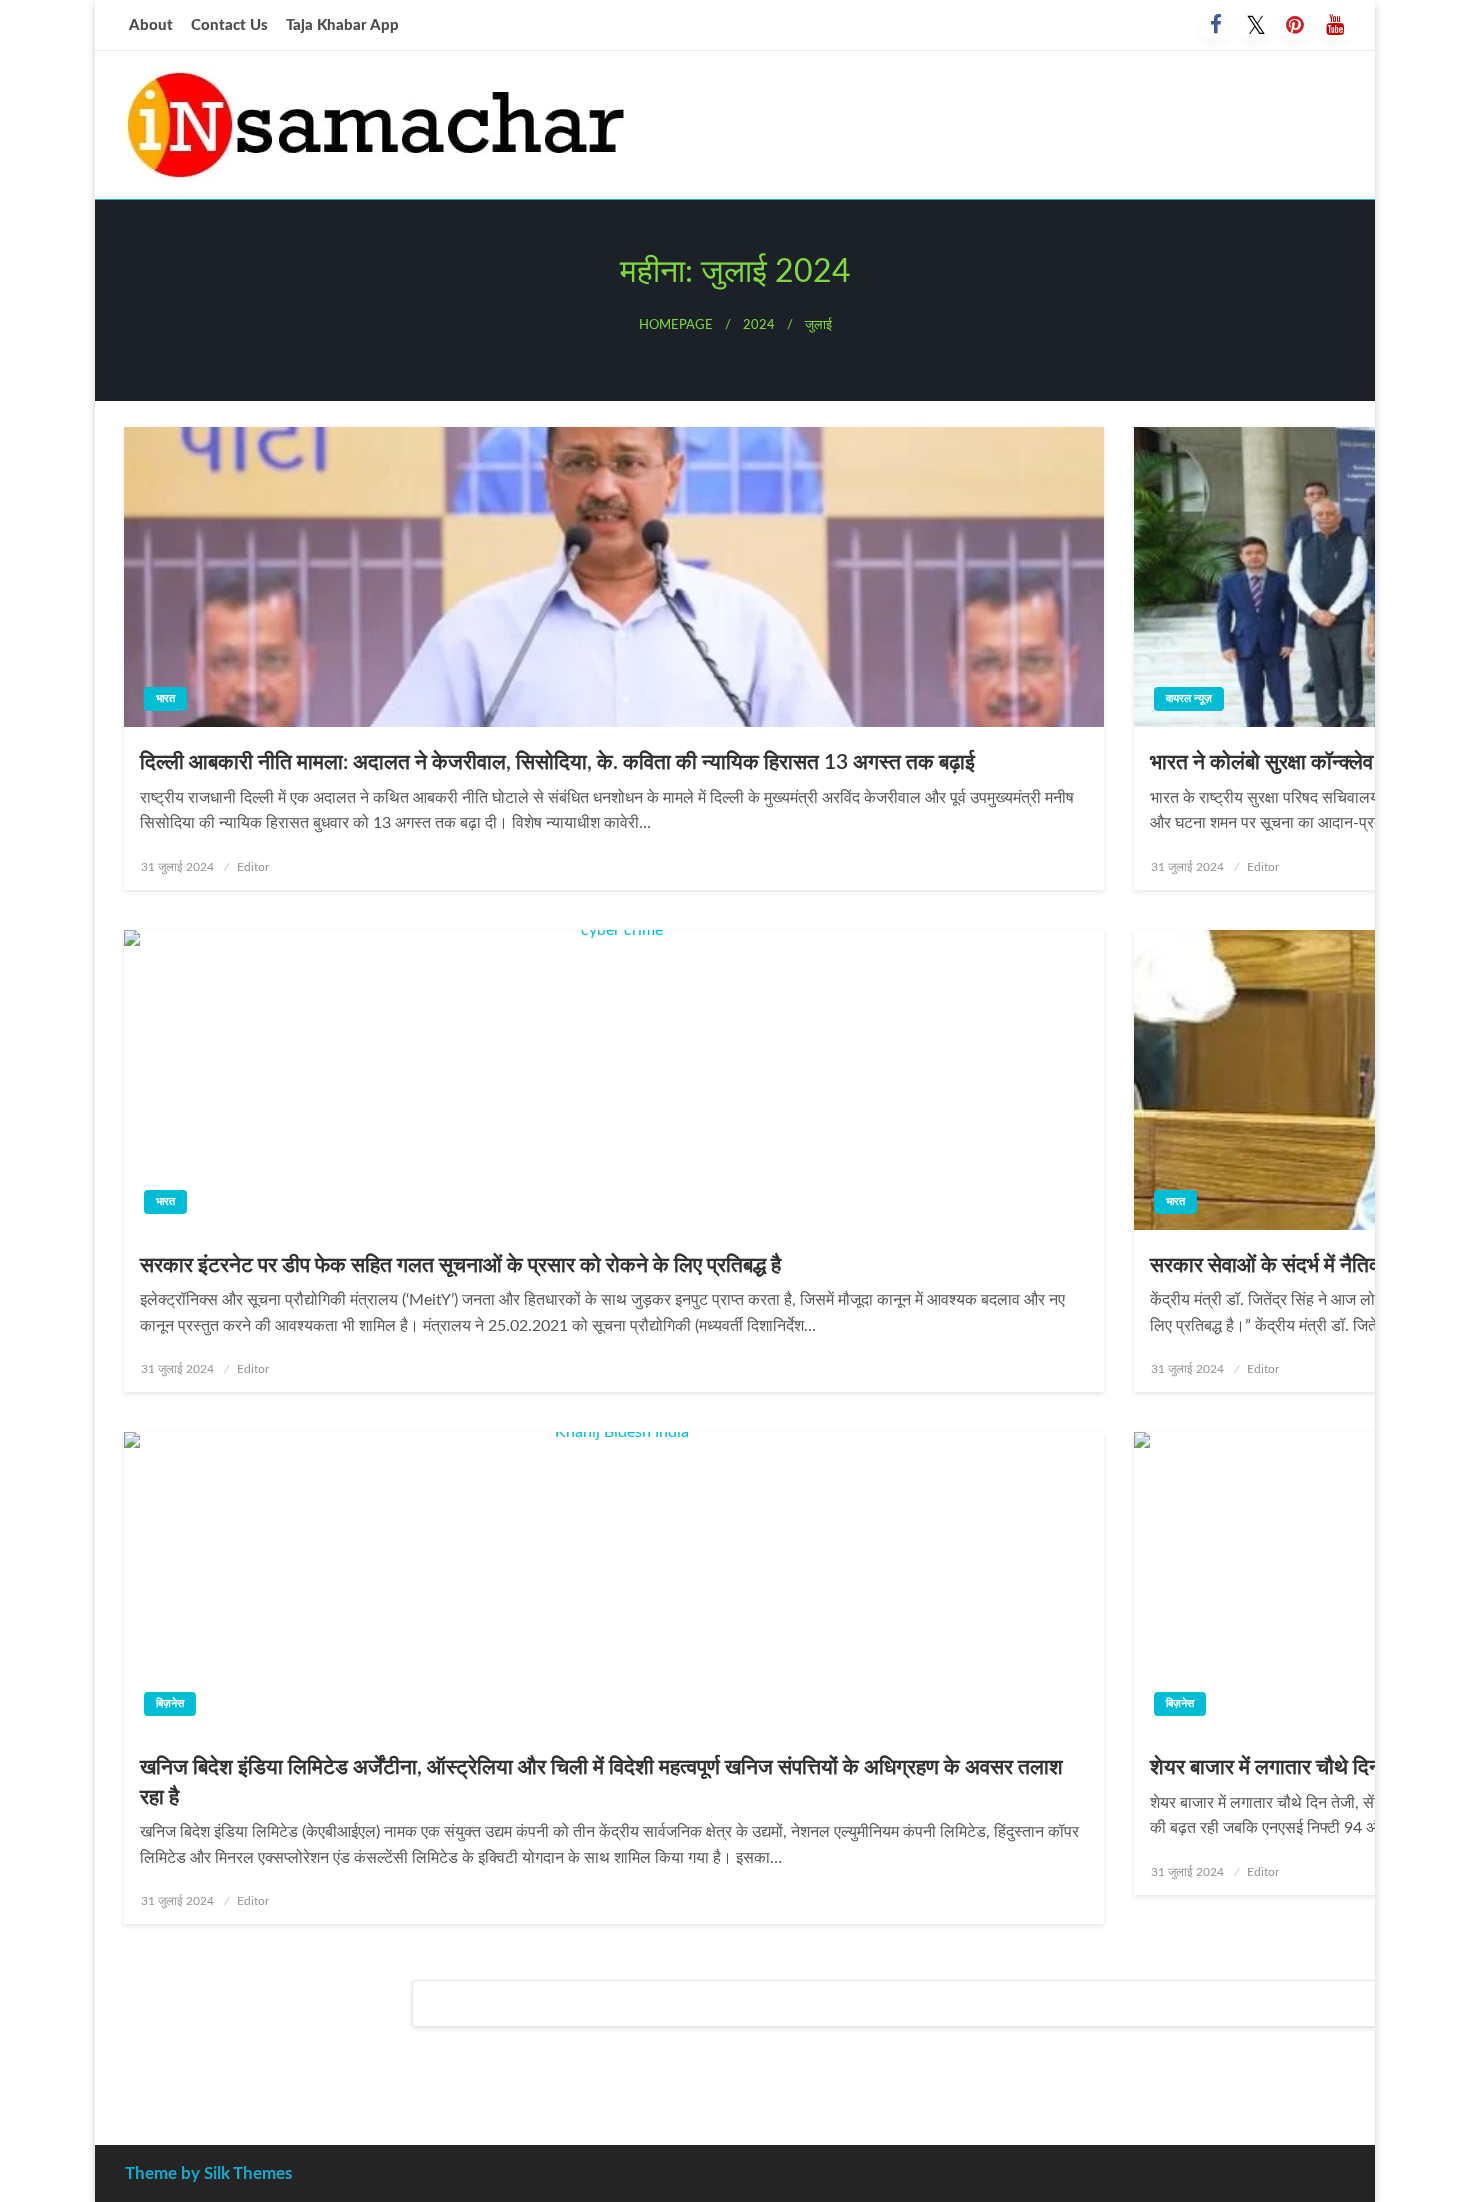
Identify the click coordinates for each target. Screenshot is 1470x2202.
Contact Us (229, 25)
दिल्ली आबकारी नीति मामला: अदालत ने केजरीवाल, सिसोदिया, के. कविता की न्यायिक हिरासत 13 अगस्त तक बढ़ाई (557, 762)
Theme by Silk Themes (208, 2173)
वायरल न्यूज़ (1189, 698)
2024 (759, 325)
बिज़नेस (170, 1703)
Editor (253, 867)
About (151, 25)
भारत (165, 698)
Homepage (676, 325)
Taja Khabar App (342, 25)
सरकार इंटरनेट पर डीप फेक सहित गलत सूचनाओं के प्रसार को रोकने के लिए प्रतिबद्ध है (460, 1265)
